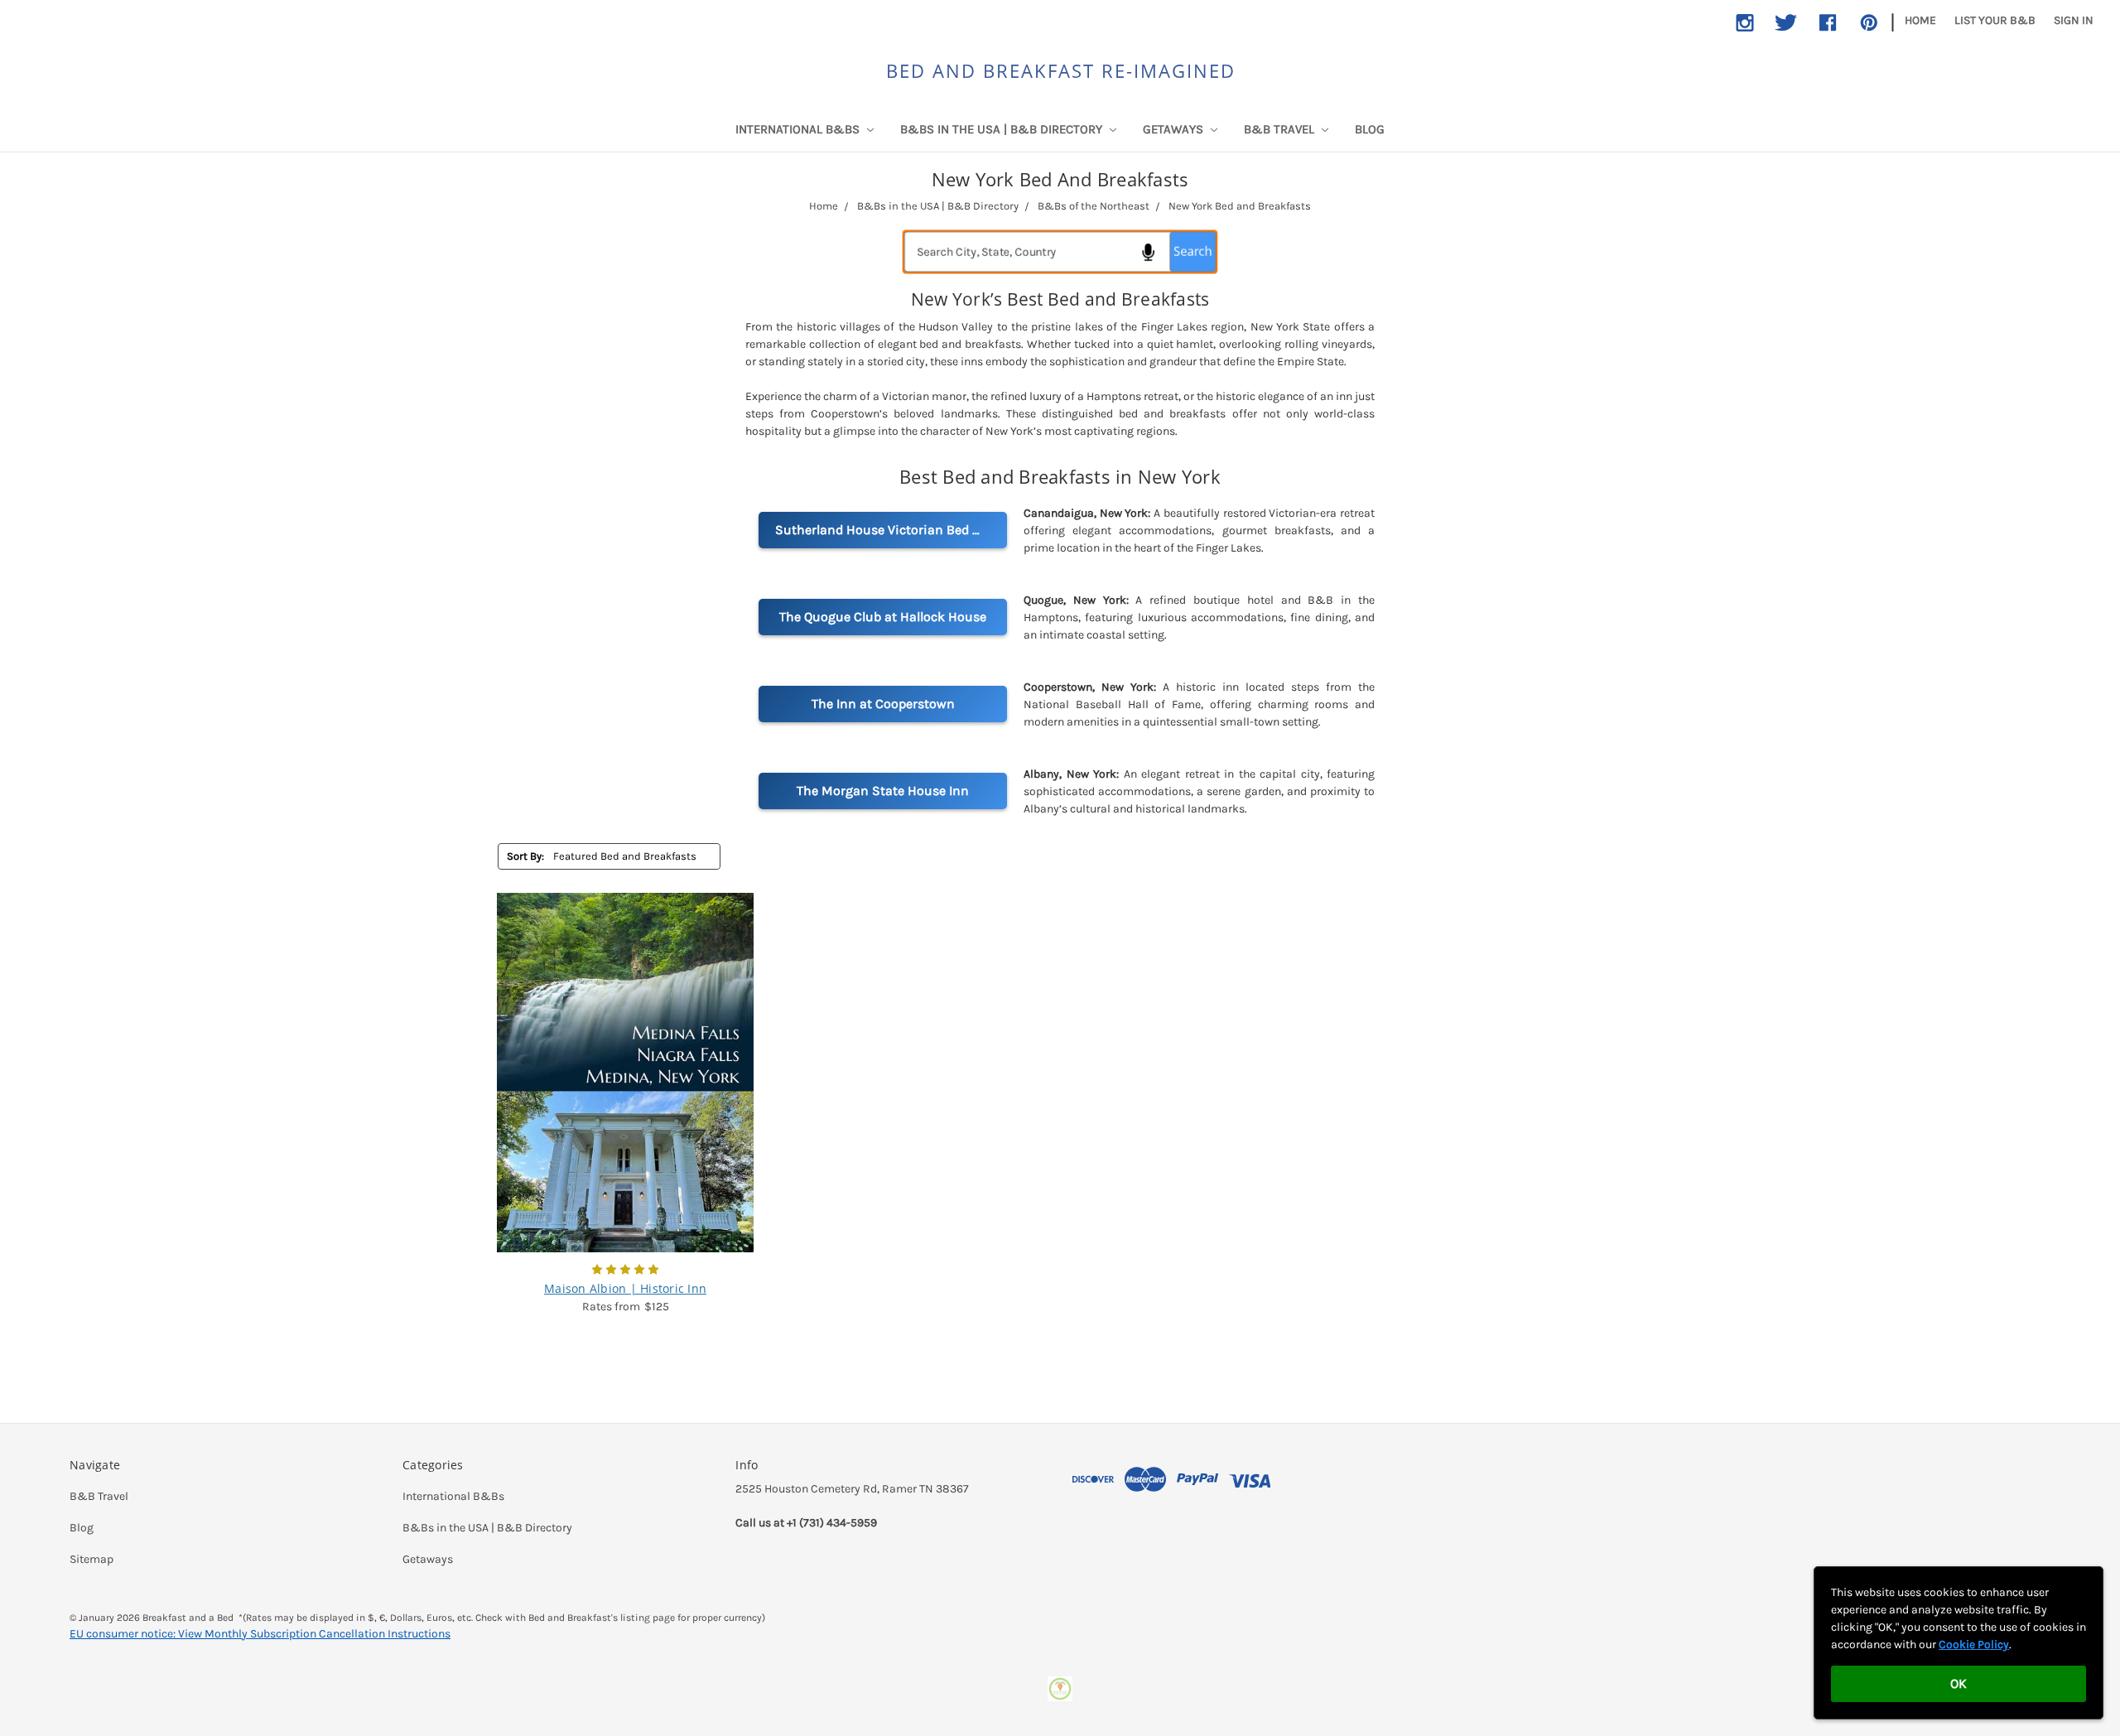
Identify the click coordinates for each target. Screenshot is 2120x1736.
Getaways (1175, 129)
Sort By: (525, 856)
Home (1920, 20)
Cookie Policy (1974, 1644)
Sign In (2074, 20)
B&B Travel (1281, 129)
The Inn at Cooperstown (883, 704)
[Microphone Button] (1147, 253)
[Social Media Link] (1745, 23)
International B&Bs (799, 129)
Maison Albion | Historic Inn (625, 1288)
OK (1959, 1683)
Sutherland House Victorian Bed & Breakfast (891, 530)
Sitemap (92, 1559)
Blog (1370, 129)
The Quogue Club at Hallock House (883, 617)
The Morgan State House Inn (883, 791)
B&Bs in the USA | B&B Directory (1003, 129)
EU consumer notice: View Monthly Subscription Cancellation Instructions (260, 1634)
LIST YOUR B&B (1995, 20)
